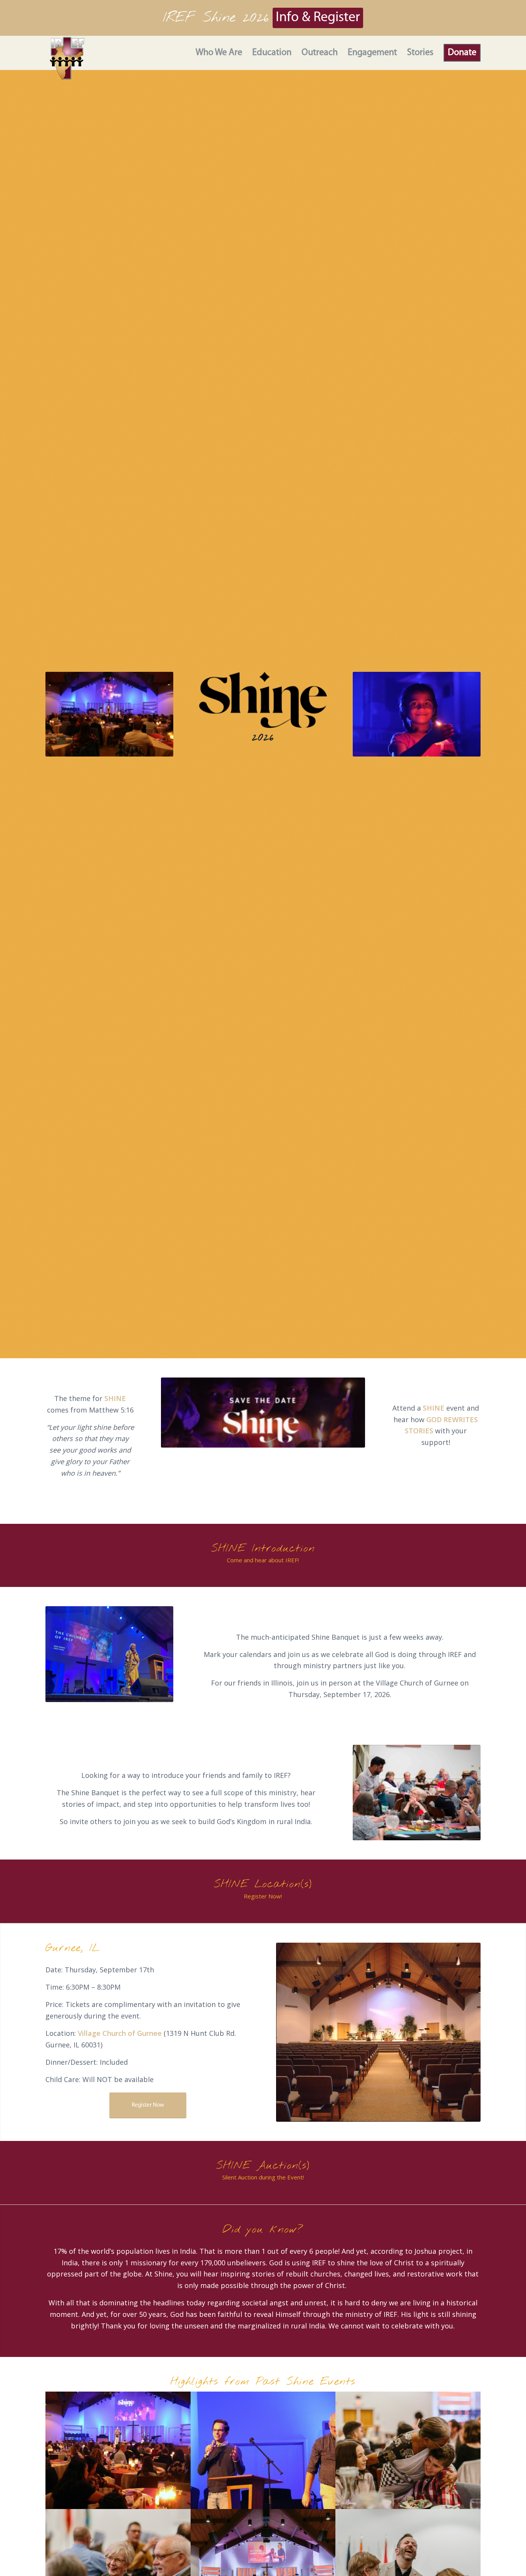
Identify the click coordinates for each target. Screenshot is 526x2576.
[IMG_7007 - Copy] (118, 2450)
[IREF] (67, 58)
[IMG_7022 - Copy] (263, 2450)
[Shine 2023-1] (408, 2450)
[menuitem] (214, 53)
